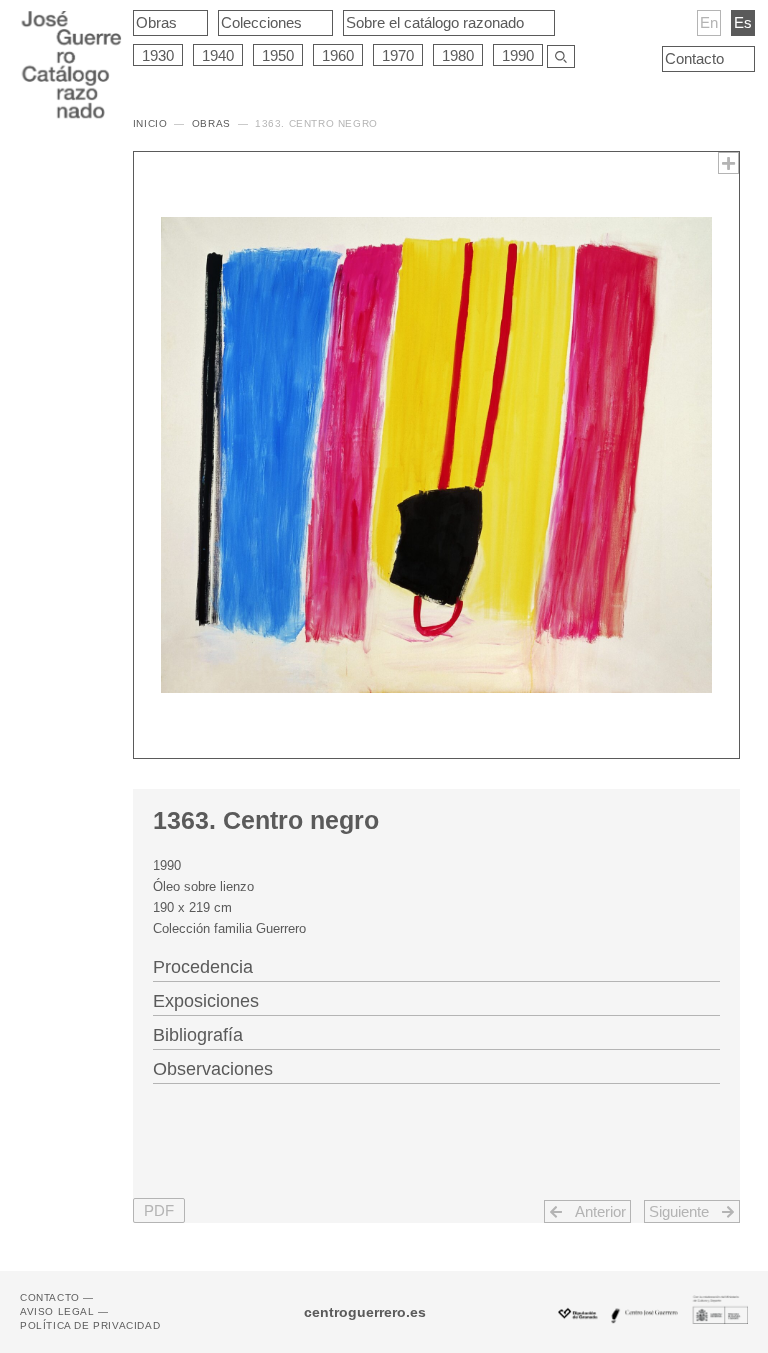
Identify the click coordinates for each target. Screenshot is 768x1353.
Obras (156, 22)
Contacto (694, 58)
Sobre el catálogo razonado (435, 22)
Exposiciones (206, 1001)
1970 (398, 55)
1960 (338, 55)
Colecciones (261, 22)
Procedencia (203, 967)
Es (743, 22)
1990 (518, 55)
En (709, 22)
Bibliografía (198, 1035)
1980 (458, 55)
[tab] (436, 965)
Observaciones (213, 1069)
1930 (158, 55)
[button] (159, 1210)
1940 (218, 55)
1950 (278, 55)
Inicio (150, 123)
